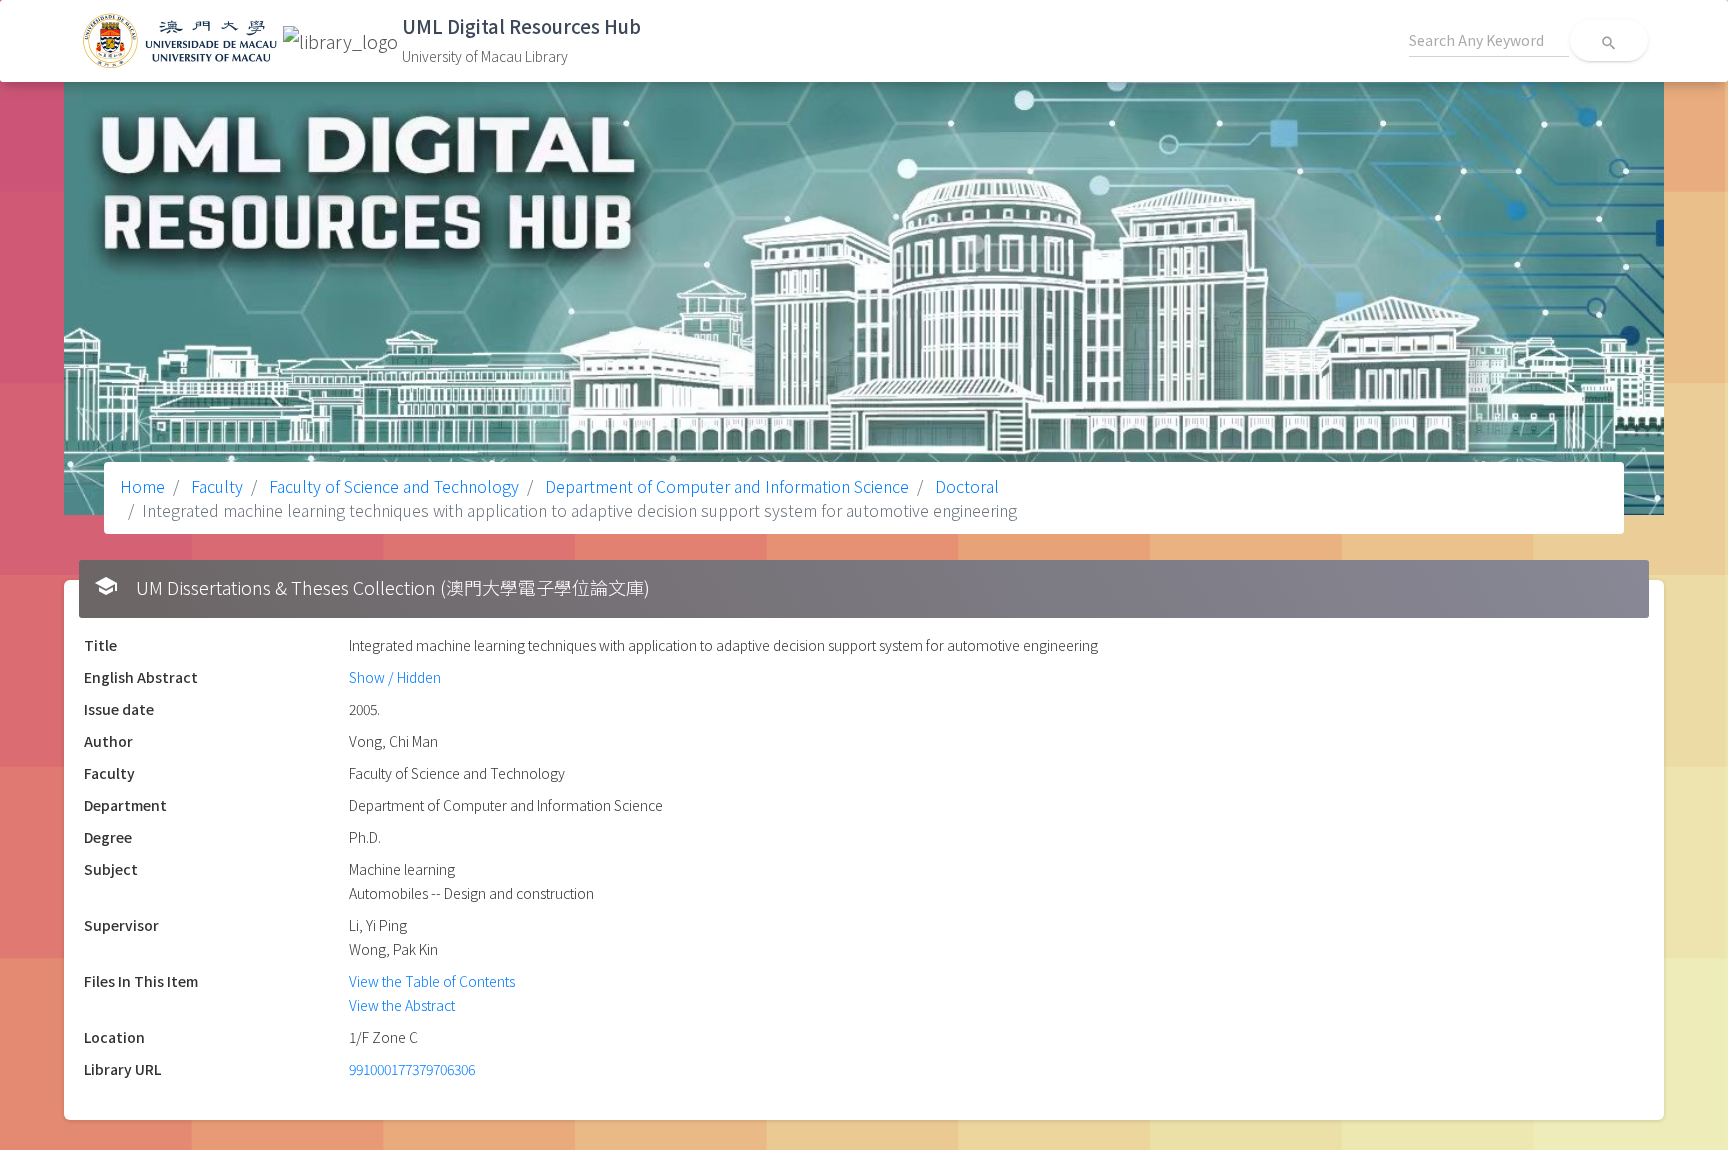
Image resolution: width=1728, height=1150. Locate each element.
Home (142, 486)
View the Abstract (402, 1005)
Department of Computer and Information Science (725, 486)
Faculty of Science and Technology (392, 486)
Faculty (215, 486)
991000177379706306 (412, 1069)
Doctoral (965, 486)
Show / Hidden (395, 677)
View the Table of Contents (432, 981)
